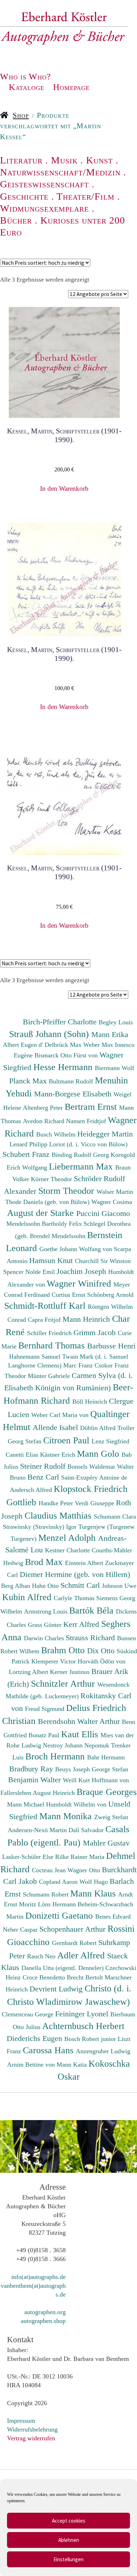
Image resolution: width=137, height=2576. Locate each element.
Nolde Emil (41, 1272)
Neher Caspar (21, 1930)
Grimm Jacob (96, 1332)
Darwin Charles (45, 1638)
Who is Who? (25, 76)
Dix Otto (102, 1651)
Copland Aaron (59, 1882)
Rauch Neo (42, 1956)
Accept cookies (69, 2521)
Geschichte (24, 196)
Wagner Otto (85, 1870)
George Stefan (110, 1769)
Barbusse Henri (111, 1346)
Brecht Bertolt (86, 1977)
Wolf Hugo (94, 1882)
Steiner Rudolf (44, 1466)
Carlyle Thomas (75, 1598)
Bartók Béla (93, 1610)
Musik (64, 160)
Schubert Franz (27, 1154)
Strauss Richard (91, 1638)
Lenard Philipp (29, 1144)
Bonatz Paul (45, 1735)
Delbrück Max (64, 1045)
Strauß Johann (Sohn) (50, 1034)
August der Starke (42, 1213)
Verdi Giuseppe (95, 1503)
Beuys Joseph (73, 1769)
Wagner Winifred (80, 1283)
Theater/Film (86, 196)
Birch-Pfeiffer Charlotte (61, 1022)
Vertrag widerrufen (31, 2438)
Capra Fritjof (45, 1320)
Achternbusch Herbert (83, 2026)
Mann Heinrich (87, 1319)
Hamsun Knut (52, 1260)
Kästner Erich (58, 1455)
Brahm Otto (64, 1650)
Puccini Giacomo (103, 1213)
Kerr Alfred (82, 1624)
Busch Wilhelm (57, 1134)
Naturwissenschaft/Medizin (60, 172)
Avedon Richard (44, 1121)
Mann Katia (73, 2065)
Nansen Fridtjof (87, 1121)
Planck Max (29, 1081)
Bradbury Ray (32, 1769)
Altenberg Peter (44, 1108)
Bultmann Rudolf (72, 1081)
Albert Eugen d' (24, 1045)
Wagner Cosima (112, 1202)
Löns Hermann (58, 1904)
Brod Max (45, 1562)
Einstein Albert (85, 1563)
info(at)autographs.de (38, 2277)
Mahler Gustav (106, 1843)
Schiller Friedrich (50, 1333)
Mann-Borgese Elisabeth (74, 1094)
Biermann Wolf (115, 1068)
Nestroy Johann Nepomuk (77, 1745)
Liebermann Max (82, 1166)
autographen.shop (43, 2321)
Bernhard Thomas (53, 1345)
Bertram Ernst (92, 1107)
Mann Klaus (94, 1893)
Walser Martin (115, 1192)
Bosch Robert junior (91, 2039)
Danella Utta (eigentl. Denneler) (63, 1968)
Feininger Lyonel (83, 2014)
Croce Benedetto (45, 1977)
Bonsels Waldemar (92, 1467)
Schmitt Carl (81, 1585)
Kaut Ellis (81, 1734)
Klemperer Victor (54, 1661)
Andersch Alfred (32, 1490)
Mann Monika (67, 1816)
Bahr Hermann (106, 1757)
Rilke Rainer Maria (81, 1857)
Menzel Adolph (68, 1538)
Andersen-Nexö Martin (38, 1830)
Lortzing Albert (29, 1672)
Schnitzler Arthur (64, 1683)
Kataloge (27, 87)
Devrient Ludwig (57, 1989)
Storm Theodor (67, 1191)
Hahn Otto (46, 1586)
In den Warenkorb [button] (64, 488)
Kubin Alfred (28, 1597)
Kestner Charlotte (68, 1550)
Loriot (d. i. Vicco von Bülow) (88, 1144)
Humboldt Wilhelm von (77, 1804)
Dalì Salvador (87, 1830)
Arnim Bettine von (32, 2065)
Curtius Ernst (69, 1295)
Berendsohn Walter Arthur (80, 1721)
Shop (21, 115)
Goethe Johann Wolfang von (77, 1249)
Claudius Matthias (59, 1515)
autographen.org (45, 2312)
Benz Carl (44, 1477)
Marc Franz (79, 1365)
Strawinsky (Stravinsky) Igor (41, 1527)
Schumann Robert (47, 1894)
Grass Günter (45, 1625)
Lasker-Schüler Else (29, 1857)
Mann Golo (99, 1454)
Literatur (21, 160)
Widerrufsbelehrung (32, 2429)
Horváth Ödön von (102, 1661)
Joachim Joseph (82, 1271)
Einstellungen (68, 2559)
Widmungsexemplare (44, 208)
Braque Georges (107, 1792)
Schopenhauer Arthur (73, 1929)
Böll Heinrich (91, 1402)
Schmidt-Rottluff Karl (46, 1306)
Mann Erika (110, 1034)
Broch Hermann (56, 1756)
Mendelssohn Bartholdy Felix (45, 1224)
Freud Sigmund (45, 1709)
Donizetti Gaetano (60, 1915)
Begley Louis (116, 1022)
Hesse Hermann (64, 1067)
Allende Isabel (56, 1427)
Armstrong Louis (47, 1611)
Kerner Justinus (71, 1672)
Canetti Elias (23, 1455)
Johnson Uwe (119, 1586)
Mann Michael (27, 1804)
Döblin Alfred (99, 1428)
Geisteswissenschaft (44, 184)
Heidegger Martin (105, 1134)
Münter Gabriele (50, 1376)
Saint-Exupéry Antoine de (94, 1477)
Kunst (99, 160)
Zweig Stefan (111, 1817)
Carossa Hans (49, 2050)
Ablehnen (69, 2540)
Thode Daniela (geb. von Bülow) (48, 1202)
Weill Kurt (77, 1780)
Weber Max (99, 1045)
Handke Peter (57, 1503)
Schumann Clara (115, 1516)
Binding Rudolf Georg (81, 1155)
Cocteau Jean (50, 1870)
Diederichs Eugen (35, 2038)
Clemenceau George (28, 2014)
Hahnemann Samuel (36, 1357)
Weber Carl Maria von (61, 1415)
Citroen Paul (67, 1440)
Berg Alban (17, 1586)
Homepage (71, 87)
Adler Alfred (82, 1955)
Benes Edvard (113, 1917)
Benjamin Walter (35, 1780)
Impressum (21, 2421)
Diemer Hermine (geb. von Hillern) (75, 1574)
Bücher (16, 220)
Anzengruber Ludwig (103, 2051)
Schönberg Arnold (110, 1295)
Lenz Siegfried (110, 1441)
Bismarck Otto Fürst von (67, 1055)
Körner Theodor (52, 1179)
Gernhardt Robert (75, 1943)
